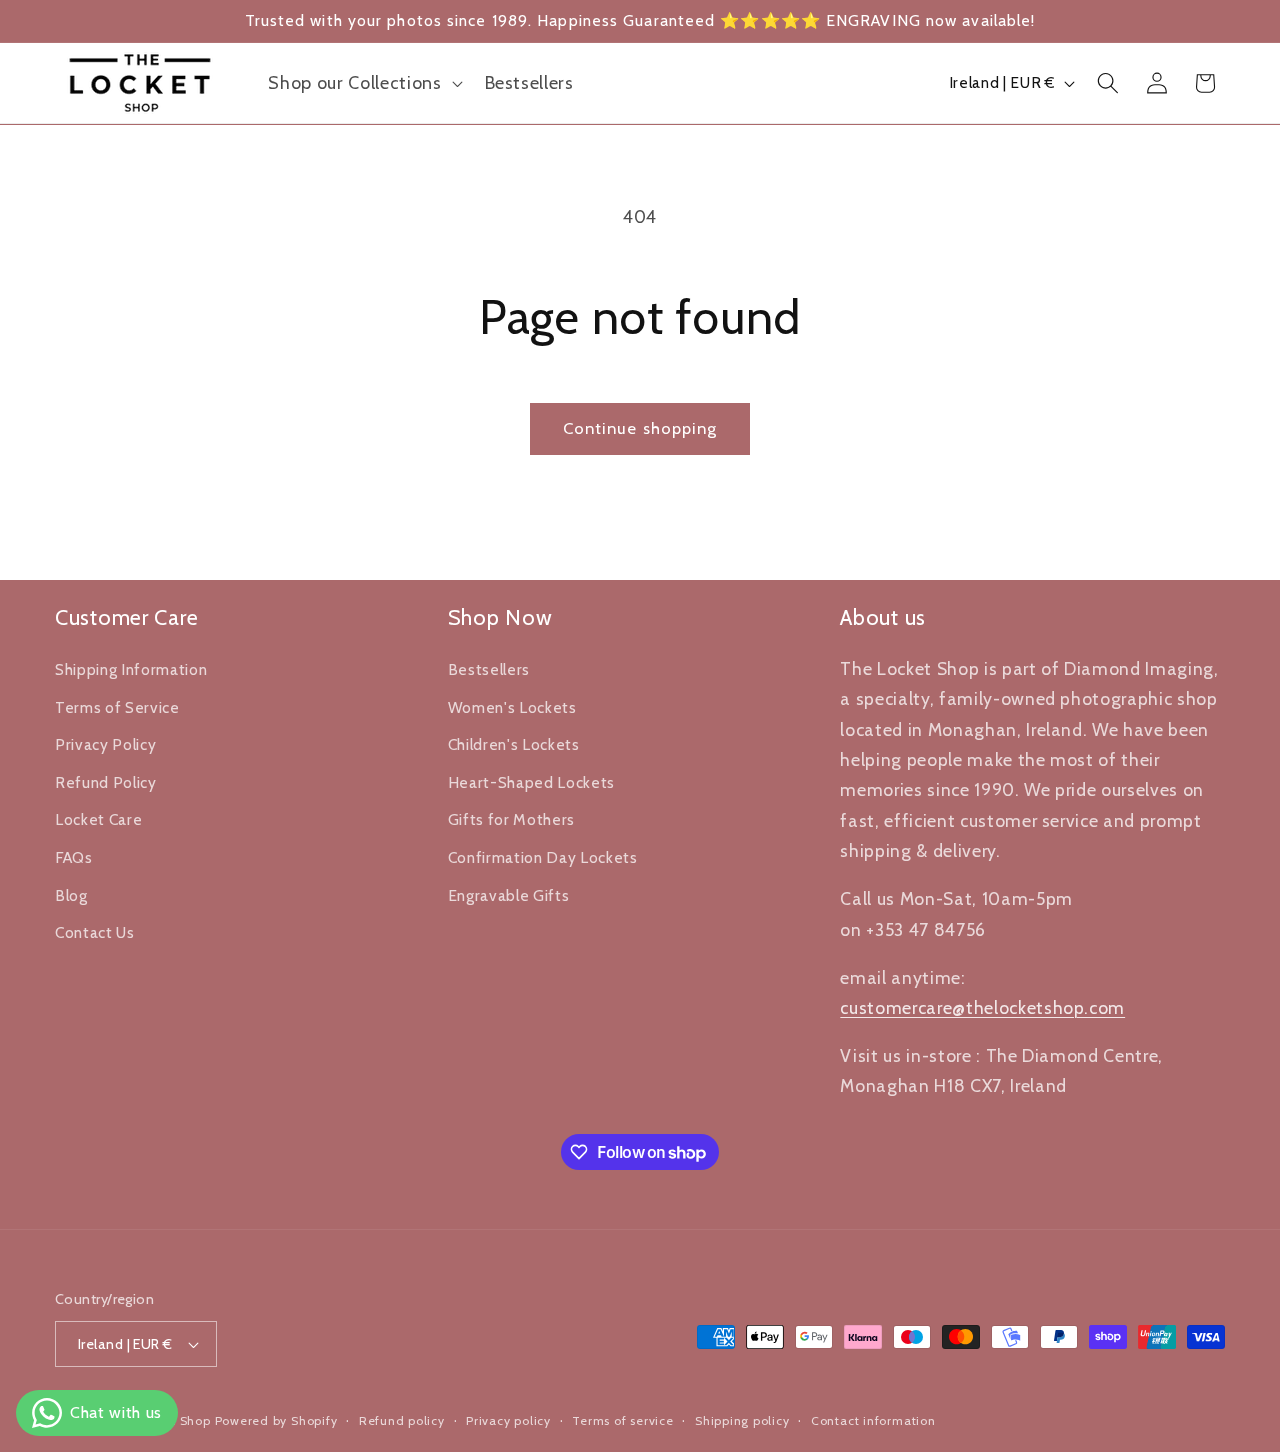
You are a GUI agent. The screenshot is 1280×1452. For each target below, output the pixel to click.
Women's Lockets (512, 706)
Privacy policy (508, 1420)
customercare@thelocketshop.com (982, 1006)
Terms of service (622, 1420)
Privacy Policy (105, 744)
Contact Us (95, 932)
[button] (363, 82)
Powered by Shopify (276, 1420)
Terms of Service (117, 706)
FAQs (74, 856)
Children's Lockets (514, 744)
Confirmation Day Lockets (543, 856)
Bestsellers (489, 668)
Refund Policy (106, 781)
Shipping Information (131, 668)
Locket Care (98, 819)
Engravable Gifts (509, 894)
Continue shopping (640, 428)
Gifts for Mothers (511, 819)
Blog (71, 894)
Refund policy (402, 1420)
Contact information (873, 1420)
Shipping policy (742, 1420)
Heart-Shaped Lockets (531, 781)
